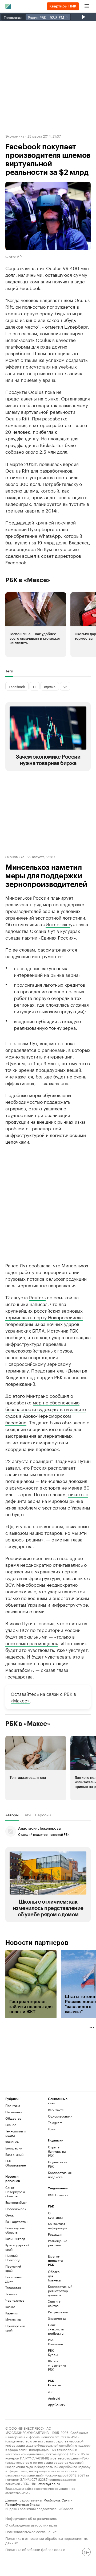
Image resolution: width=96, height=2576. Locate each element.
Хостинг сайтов (54, 2303)
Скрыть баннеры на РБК (57, 2151)
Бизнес (11, 2125)
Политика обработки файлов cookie (35, 2549)
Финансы (12, 2142)
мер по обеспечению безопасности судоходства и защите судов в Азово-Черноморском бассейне (46, 1412)
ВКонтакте (56, 2110)
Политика (13, 2105)
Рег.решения (55, 2312)
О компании (55, 2215)
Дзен (52, 2129)
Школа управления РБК (55, 2365)
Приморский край (15, 2328)
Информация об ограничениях (31, 2518)
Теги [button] (9, 671)
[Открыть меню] (87, 6)
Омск (9, 2215)
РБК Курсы (53, 2352)
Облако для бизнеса (54, 2276)
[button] (36, 625)
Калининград (15, 2238)
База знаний (14, 2154)
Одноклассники (59, 2116)
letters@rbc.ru (49, 2483)
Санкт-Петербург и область (15, 2192)
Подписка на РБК (58, 2164)
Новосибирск (16, 2209)
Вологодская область (15, 2230)
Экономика (15, 136)
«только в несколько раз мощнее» (40, 1640)
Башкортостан (16, 2221)
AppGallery (55, 2405)
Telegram (55, 2122)
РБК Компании (55, 2342)
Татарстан (13, 2287)
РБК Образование (16, 2163)
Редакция (55, 2234)
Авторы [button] (12, 1815)
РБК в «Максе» (28, 580)
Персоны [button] (43, 1815)
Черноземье (15, 2300)
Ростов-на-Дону (13, 2279)
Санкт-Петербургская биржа (39, 2502)
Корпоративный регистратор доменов (55, 2291)
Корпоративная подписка (59, 2175)
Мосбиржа (52, 2500)
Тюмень (11, 2294)
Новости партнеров (37, 1943)
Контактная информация (55, 2226)
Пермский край (13, 2268)
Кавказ (10, 2307)
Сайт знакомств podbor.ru (55, 2329)
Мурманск (13, 2319)
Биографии (14, 2148)
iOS (51, 2392)
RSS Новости (58, 2195)
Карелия (12, 2313)
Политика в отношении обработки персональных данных (47, 2540)
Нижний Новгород (13, 2258)
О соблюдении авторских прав (31, 2525)
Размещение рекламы (55, 2243)
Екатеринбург (16, 2202)
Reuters (37, 1297)
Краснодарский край (16, 2247)
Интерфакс (58, 924)
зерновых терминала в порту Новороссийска (44, 1314)
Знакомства (55, 2318)
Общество (13, 2118)
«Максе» (20, 1700)
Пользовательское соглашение (31, 2531)
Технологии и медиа (15, 2133)
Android (54, 2398)
